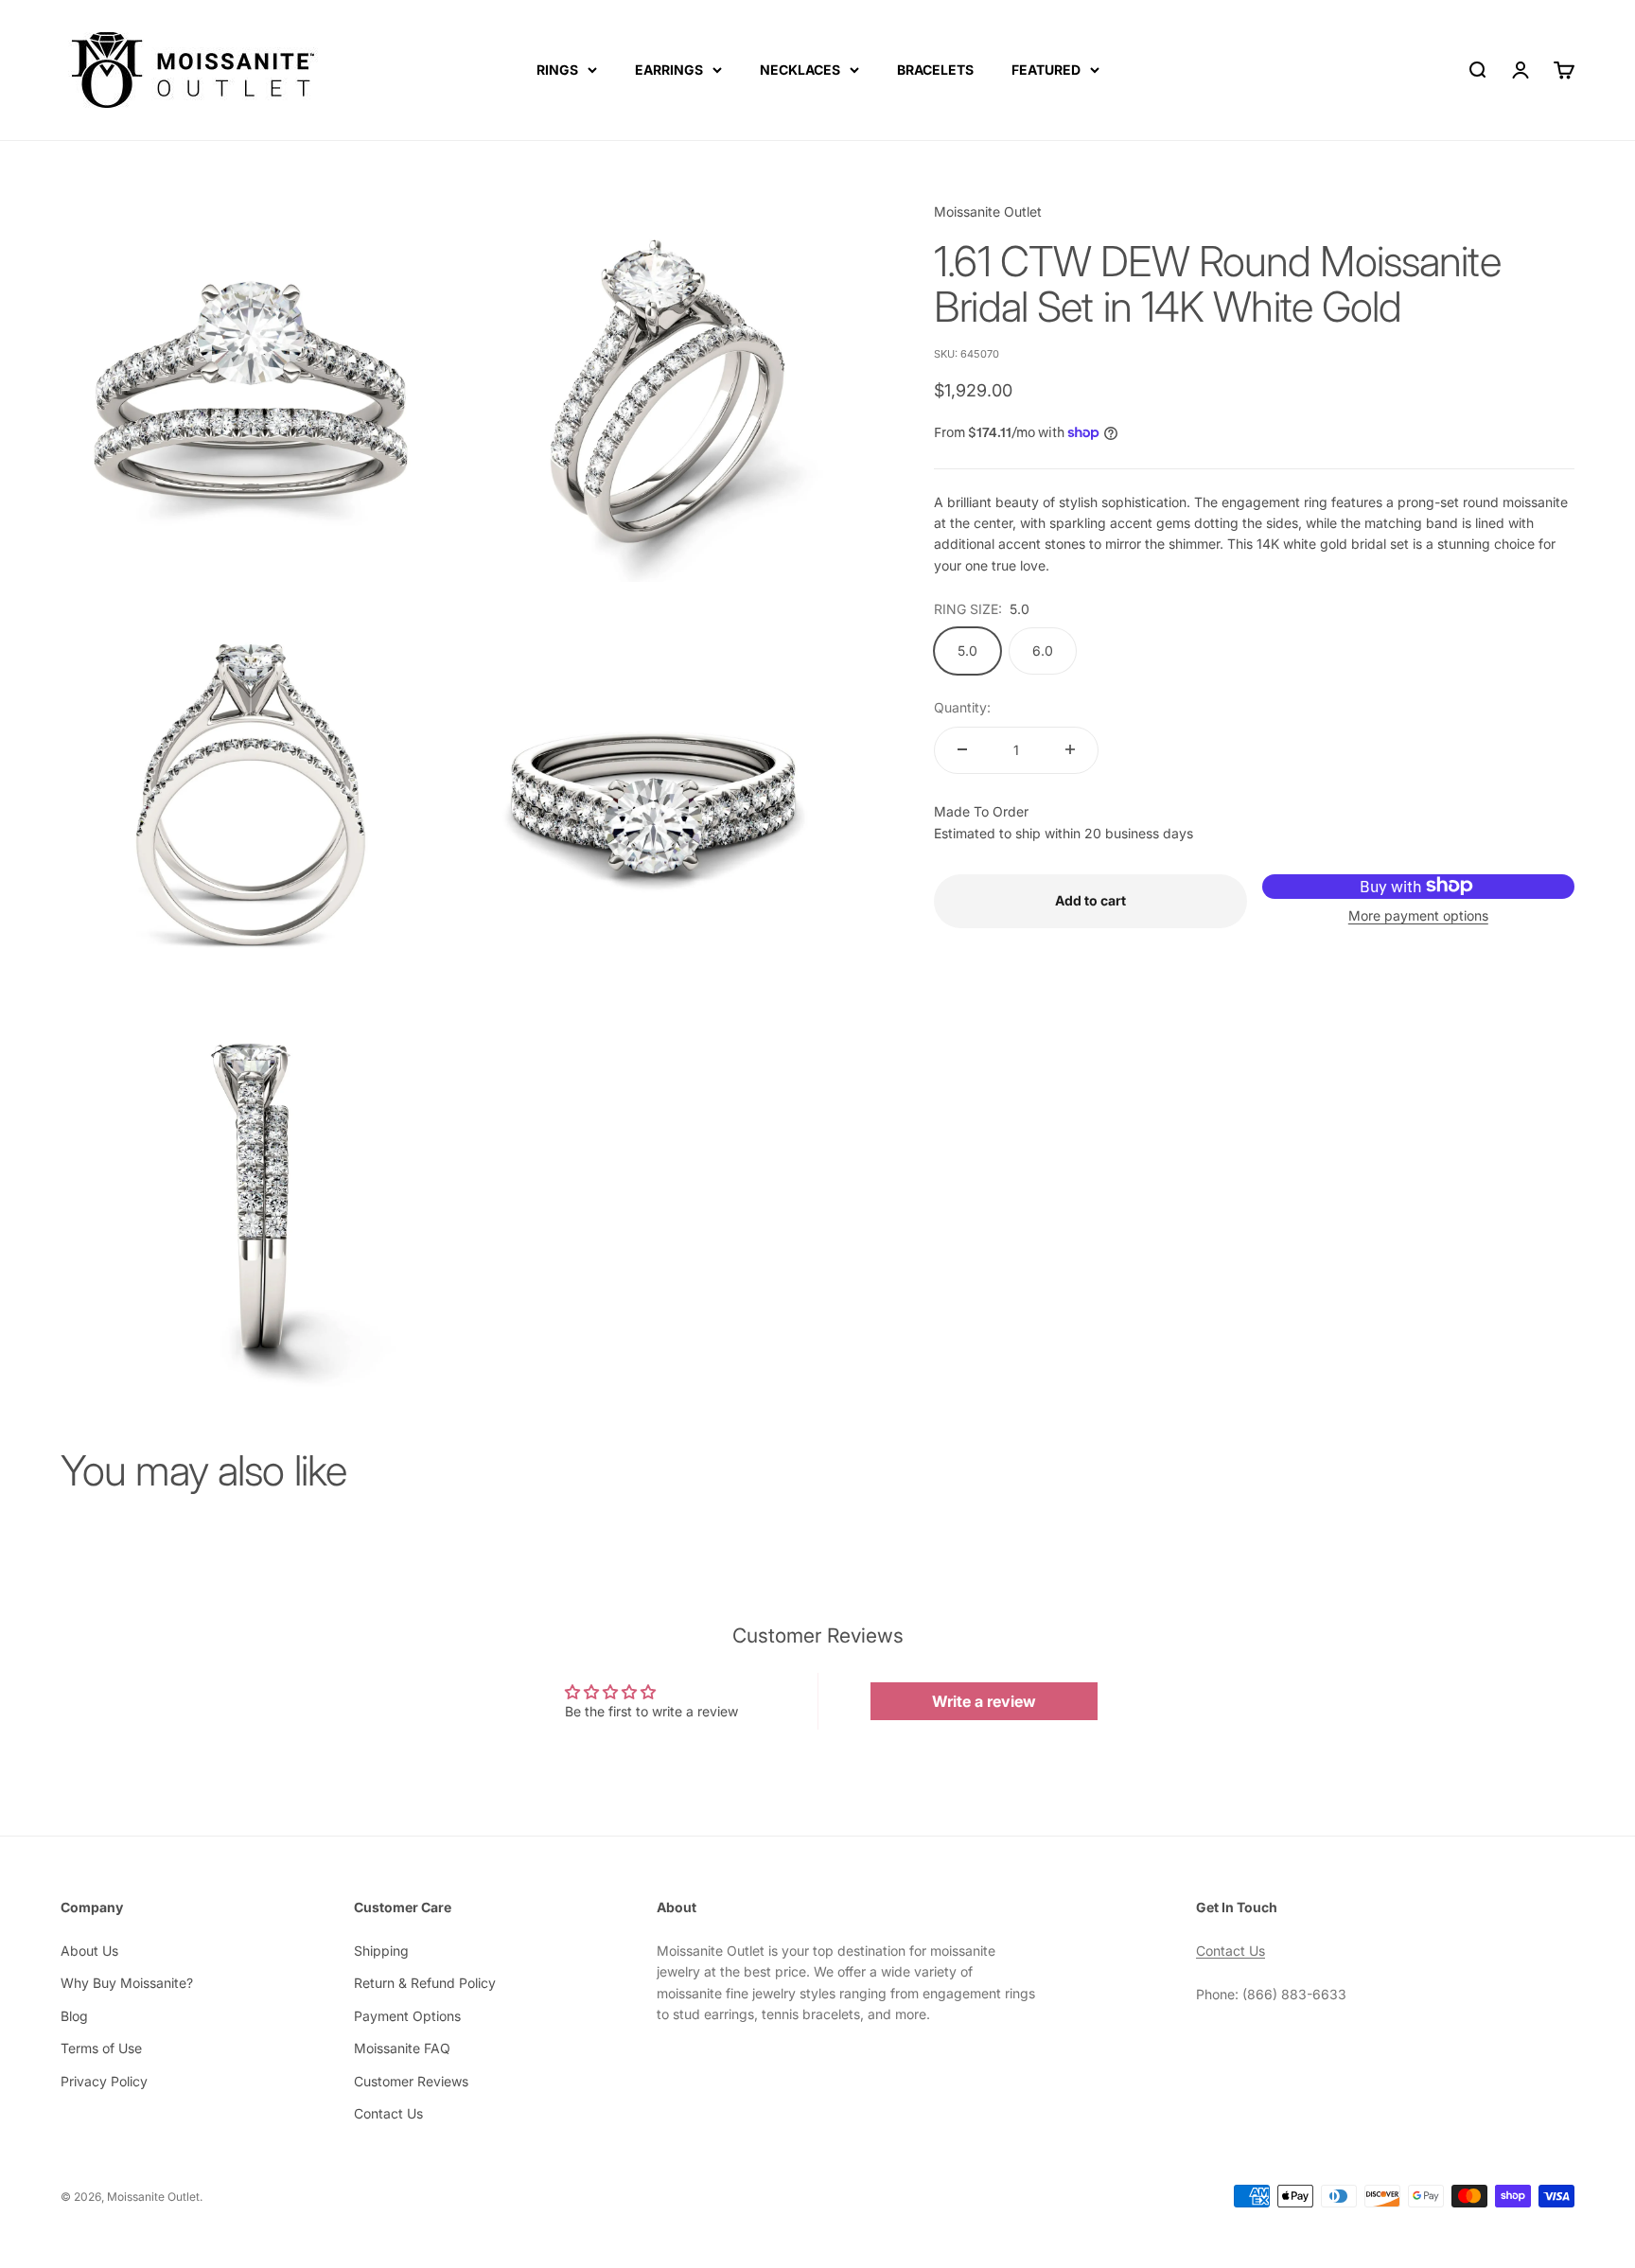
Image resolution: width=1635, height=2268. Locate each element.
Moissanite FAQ (402, 2048)
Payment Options (407, 2016)
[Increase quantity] (1070, 749)
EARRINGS (669, 70)
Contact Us (388, 2113)
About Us (89, 1951)
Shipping (381, 1951)
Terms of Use (101, 2048)
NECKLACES (800, 70)
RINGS (557, 70)
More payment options (1418, 914)
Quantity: (962, 707)
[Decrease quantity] (962, 749)
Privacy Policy (104, 2081)
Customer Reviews (411, 2081)
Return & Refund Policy (425, 1983)
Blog (74, 2016)
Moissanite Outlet (988, 211)
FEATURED (1046, 70)
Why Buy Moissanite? (127, 1983)
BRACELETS (935, 70)
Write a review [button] (984, 1701)
